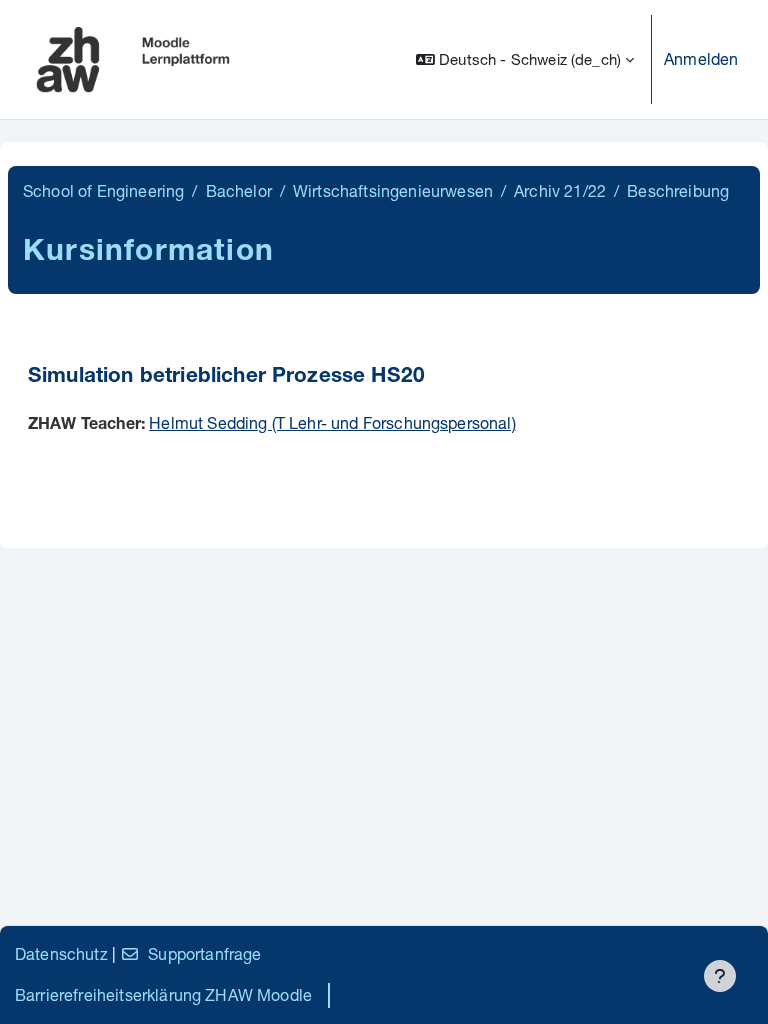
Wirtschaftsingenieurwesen (393, 190)
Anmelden (701, 58)
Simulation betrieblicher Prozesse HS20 (226, 377)
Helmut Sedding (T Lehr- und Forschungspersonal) (332, 422)
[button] (525, 59)
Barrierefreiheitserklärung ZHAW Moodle (163, 994)
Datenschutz (61, 953)
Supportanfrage (204, 953)
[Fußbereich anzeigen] (720, 976)
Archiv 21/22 (560, 190)
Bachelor (239, 190)
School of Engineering (103, 190)
